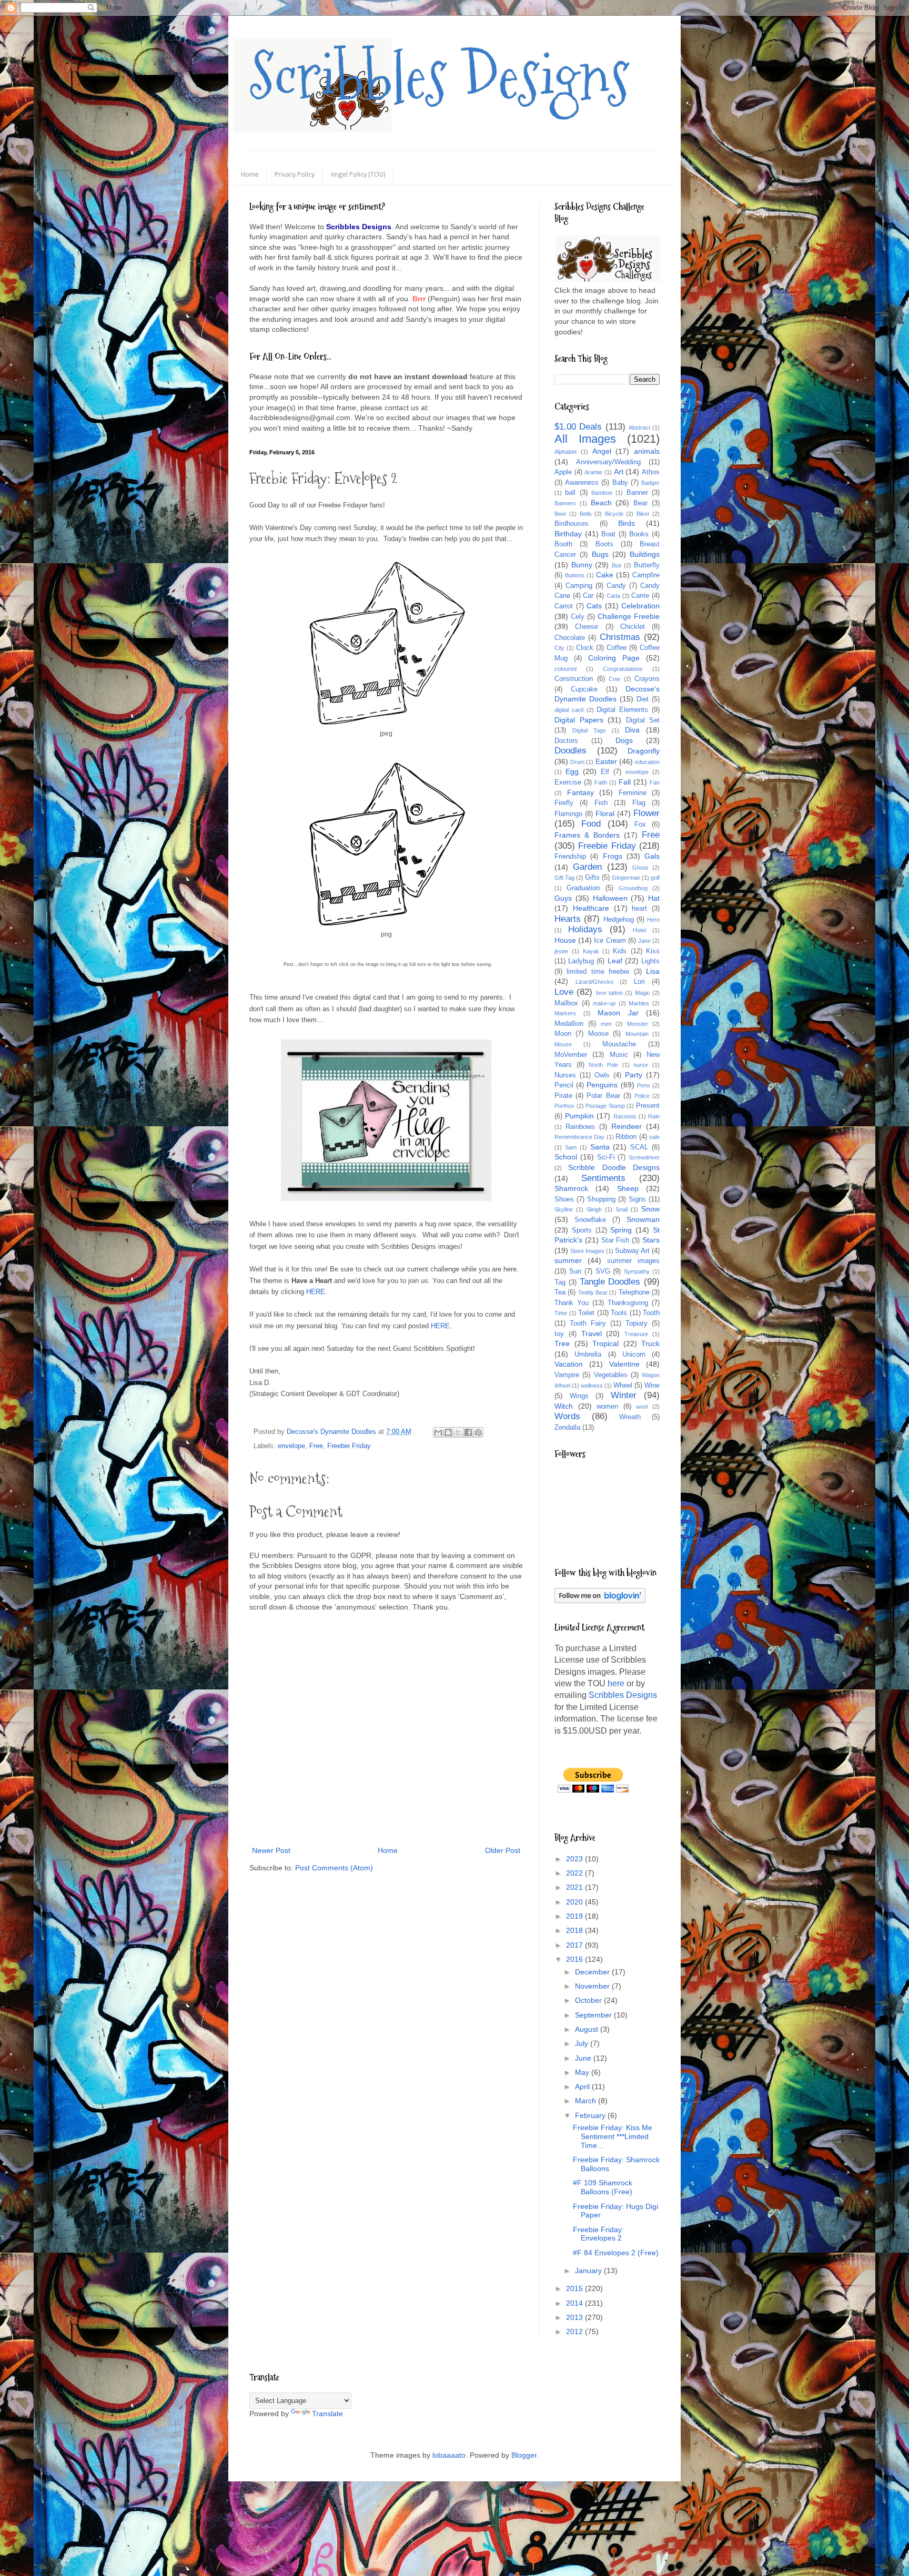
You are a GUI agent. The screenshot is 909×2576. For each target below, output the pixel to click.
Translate (327, 2414)
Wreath (630, 1417)
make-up (604, 1003)
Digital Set (643, 720)
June (584, 2058)
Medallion (569, 1024)
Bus (617, 565)
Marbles (639, 1003)
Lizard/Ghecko (594, 982)
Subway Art (632, 1251)
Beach (601, 503)
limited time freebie (598, 972)
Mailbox (566, 1003)
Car (588, 596)
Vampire (567, 1375)
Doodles (570, 751)
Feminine (633, 793)
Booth (563, 544)
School (566, 1157)
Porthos (564, 1106)
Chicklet (633, 627)
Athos (651, 472)
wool (642, 1407)
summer (568, 1260)
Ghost (640, 868)
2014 (575, 2303)
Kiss (653, 951)
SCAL (639, 1147)
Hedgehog (619, 920)
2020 (575, 1902)
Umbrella (588, 1355)
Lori (639, 982)
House (565, 940)
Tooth (651, 1313)
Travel (592, 1333)
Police (642, 1096)
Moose (598, 1034)
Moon (563, 1034)
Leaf (615, 961)
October (589, 2000)
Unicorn (634, 1355)
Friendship (570, 857)
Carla (613, 596)
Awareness (582, 483)
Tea (560, 1292)
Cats (594, 606)
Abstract (639, 427)
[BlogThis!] (448, 1432)
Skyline (564, 1209)
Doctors (566, 741)
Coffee (617, 648)
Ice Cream (610, 941)
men (606, 1024)
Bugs (600, 554)
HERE (316, 1292)
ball (570, 493)
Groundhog (633, 888)
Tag (560, 1282)
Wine (652, 1386)
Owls (602, 1075)
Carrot (564, 606)
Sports (582, 1230)
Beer (560, 514)
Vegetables (611, 1375)
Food (591, 824)
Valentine (624, 1364)
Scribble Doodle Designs (614, 1167)
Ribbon (626, 1137)
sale (654, 1137)
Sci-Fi (606, 1157)
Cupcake (584, 689)
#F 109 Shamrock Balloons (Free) (603, 2187)
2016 (575, 1959)
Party (634, 1075)
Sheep (628, 1188)
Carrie (640, 596)
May (583, 2072)
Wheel (623, 1386)
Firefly (564, 803)
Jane (644, 941)
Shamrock (571, 1188)
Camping (579, 586)
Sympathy (637, 1271)
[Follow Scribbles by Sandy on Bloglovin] (600, 1601)
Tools (619, 1313)
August (588, 2029)
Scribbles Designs (440, 76)
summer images (633, 1261)
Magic (643, 993)
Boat (608, 534)
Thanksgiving (628, 1303)
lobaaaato (449, 2455)
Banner (637, 493)
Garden (587, 867)
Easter (606, 761)
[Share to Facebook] (468, 1432)
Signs (637, 1199)
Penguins (602, 1085)
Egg (572, 771)
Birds (627, 523)
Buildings (645, 554)
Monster (638, 1024)
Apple (563, 472)
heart (639, 909)
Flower (647, 813)
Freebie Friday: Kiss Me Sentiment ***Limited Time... (613, 2136)
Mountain (637, 1034)
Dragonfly (644, 751)
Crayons (647, 679)
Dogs (624, 740)
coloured (565, 669)
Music (619, 1055)
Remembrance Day (579, 1137)
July (583, 2043)
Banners (565, 503)
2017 (575, 1945)
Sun (575, 1271)
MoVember (571, 1055)
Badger (650, 483)
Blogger (524, 2455)
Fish (601, 803)
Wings (579, 1396)
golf (655, 878)
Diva (632, 730)
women (607, 1407)
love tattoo (609, 993)
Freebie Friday (349, 1446)
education (647, 762)
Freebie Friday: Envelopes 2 (598, 2234)
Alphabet (565, 452)
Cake (605, 575)
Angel (602, 451)
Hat (654, 898)
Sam (571, 1147)
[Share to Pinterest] (478, 1432)
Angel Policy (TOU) (358, 175)
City (559, 648)
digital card (569, 710)
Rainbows (580, 1127)
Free (316, 1446)
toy (559, 1334)
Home (250, 175)
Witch (564, 1406)
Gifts (592, 878)
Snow (650, 1209)
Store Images (587, 1251)
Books (639, 534)
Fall (625, 782)
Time (561, 1313)
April (583, 2086)
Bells (586, 514)
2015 (575, 2288)
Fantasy (580, 792)
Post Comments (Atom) (334, 1868)
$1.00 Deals (578, 427)
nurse (641, 1065)
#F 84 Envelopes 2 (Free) (616, 2253)
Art (619, 472)
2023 (575, 1859)
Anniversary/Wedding (608, 462)
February (591, 2115)
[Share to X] (458, 1432)
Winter (624, 1395)
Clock (585, 648)
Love (564, 992)
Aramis (593, 472)
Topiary (637, 1323)
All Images (585, 439)
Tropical (605, 1343)
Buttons (575, 575)
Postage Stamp (605, 1106)
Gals (652, 856)
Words (567, 1416)
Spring (621, 1230)
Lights (650, 961)
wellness (592, 1386)
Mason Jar (618, 1013)
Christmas (620, 637)
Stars (651, 1240)
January (589, 2270)
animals (647, 451)
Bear (640, 503)
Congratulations (623, 669)
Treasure (636, 1334)
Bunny (582, 565)
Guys (563, 898)
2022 (575, 1873)
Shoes (564, 1199)
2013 (575, 2317)
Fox (640, 824)
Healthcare (591, 908)
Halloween (610, 898)
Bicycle (614, 514)
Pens (644, 1085)
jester (562, 951)
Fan (655, 782)
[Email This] (438, 1432)
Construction (574, 679)
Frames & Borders (587, 835)
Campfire (646, 575)
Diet (643, 699)
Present (648, 1106)
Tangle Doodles (610, 1282)
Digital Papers (579, 720)
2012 (575, 2331)
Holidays (585, 929)
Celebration (640, 606)
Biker (643, 514)
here (616, 1683)
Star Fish (615, 1240)
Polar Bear (603, 1096)
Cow (614, 679)
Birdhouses (572, 524)
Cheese (587, 627)
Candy (616, 586)
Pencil (564, 1085)
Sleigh (594, 1209)
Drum (577, 762)
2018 (575, 1930)
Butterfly (647, 565)
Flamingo (568, 814)
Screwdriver (644, 1157)
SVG (603, 1271)
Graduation (583, 888)
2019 (575, 1916)
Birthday (568, 534)
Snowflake (590, 1220)
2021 (575, 1887)
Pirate (563, 1096)
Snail (622, 1209)
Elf (605, 772)
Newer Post (271, 1850)
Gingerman (626, 878)
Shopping (601, 1199)
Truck (650, 1343)
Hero (653, 920)
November (593, 1986)
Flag (639, 803)
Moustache (619, 1044)
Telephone (634, 1292)
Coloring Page (614, 658)
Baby (620, 483)
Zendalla (567, 1428)
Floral (605, 813)
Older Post (503, 1850)
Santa (600, 1147)
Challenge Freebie (629, 616)
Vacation (569, 1364)
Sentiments (603, 1178)
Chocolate (570, 638)
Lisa (653, 971)
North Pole (603, 1065)
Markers (565, 1013)
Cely (578, 617)
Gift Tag (564, 878)
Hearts (568, 919)
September (594, 2015)
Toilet (586, 1313)
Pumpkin (579, 1116)
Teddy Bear (593, 1292)
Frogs (613, 856)
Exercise (568, 782)
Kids (620, 951)
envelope (291, 1446)
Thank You (572, 1303)
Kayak (591, 951)
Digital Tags (589, 730)
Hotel (639, 930)
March (587, 2101)
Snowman (643, 1219)
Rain (654, 1116)
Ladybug (581, 961)
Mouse (563, 1044)
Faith (601, 782)
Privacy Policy (295, 175)
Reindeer (627, 1126)
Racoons (625, 1116)
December (593, 1972)
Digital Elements (622, 710)
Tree (562, 1343)
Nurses (565, 1075)
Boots (604, 544)
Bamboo (602, 493)
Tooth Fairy (588, 1323)
